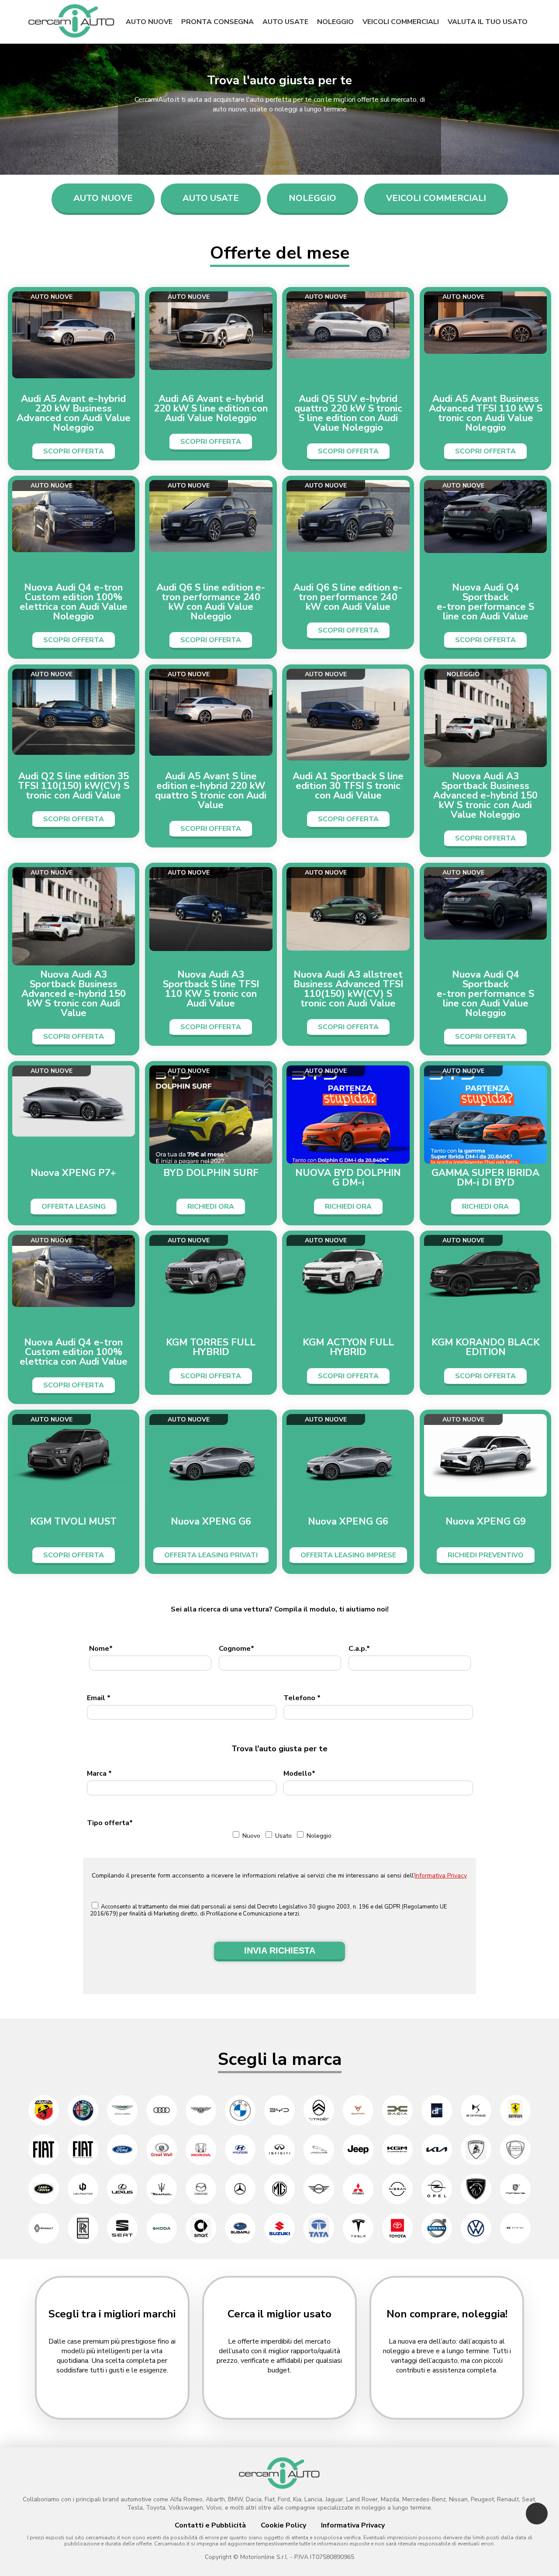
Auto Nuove (103, 198)
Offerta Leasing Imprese (348, 1555)
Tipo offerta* (110, 1823)
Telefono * (302, 1698)
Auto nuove (149, 22)
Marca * (99, 1774)
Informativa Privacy (441, 1876)
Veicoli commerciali (401, 22)
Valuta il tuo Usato (488, 22)
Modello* (299, 1774)
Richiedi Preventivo (486, 1555)
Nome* (101, 1649)
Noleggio (335, 22)
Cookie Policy (283, 2525)
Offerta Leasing (74, 1207)
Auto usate (285, 22)
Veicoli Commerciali (436, 198)
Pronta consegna (217, 22)
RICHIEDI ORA (211, 1207)
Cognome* (236, 1649)
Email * (99, 1698)
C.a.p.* (359, 1649)
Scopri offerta (74, 451)
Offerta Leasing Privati (211, 1555)
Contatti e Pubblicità (210, 2525)
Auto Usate (211, 198)
